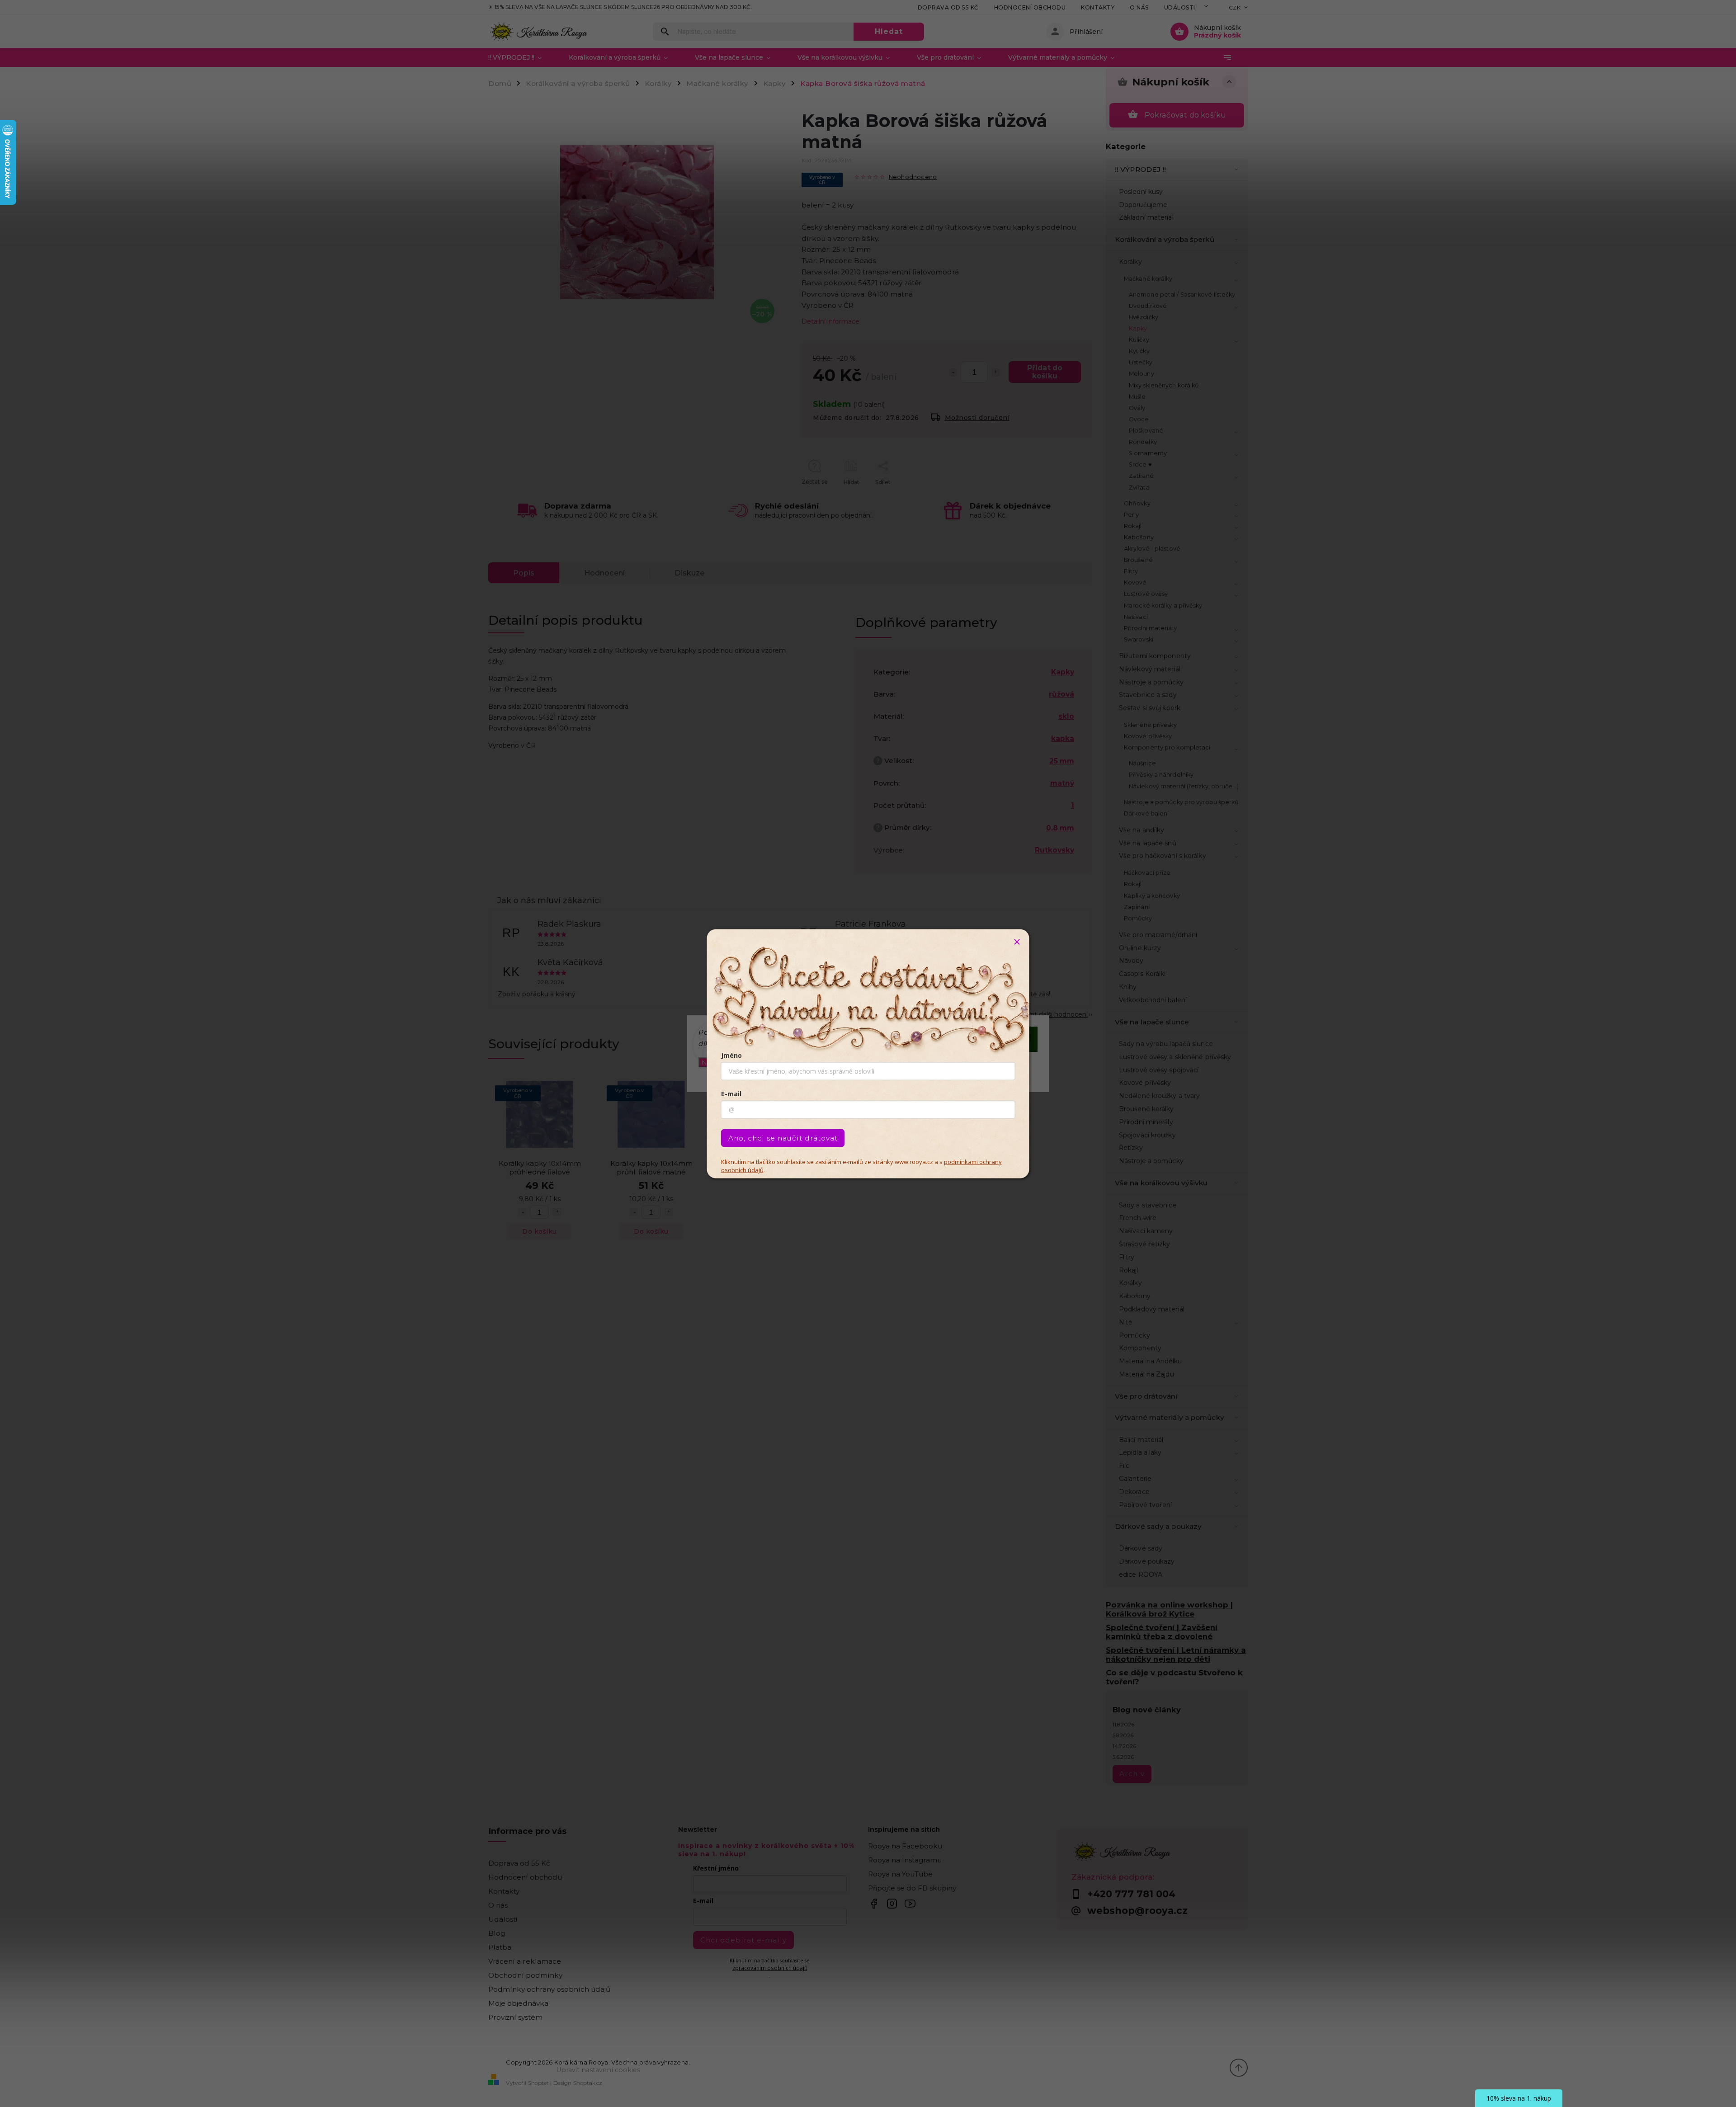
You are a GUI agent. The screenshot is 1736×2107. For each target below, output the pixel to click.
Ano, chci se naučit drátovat (783, 1138)
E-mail (731, 1093)
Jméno (731, 1055)
